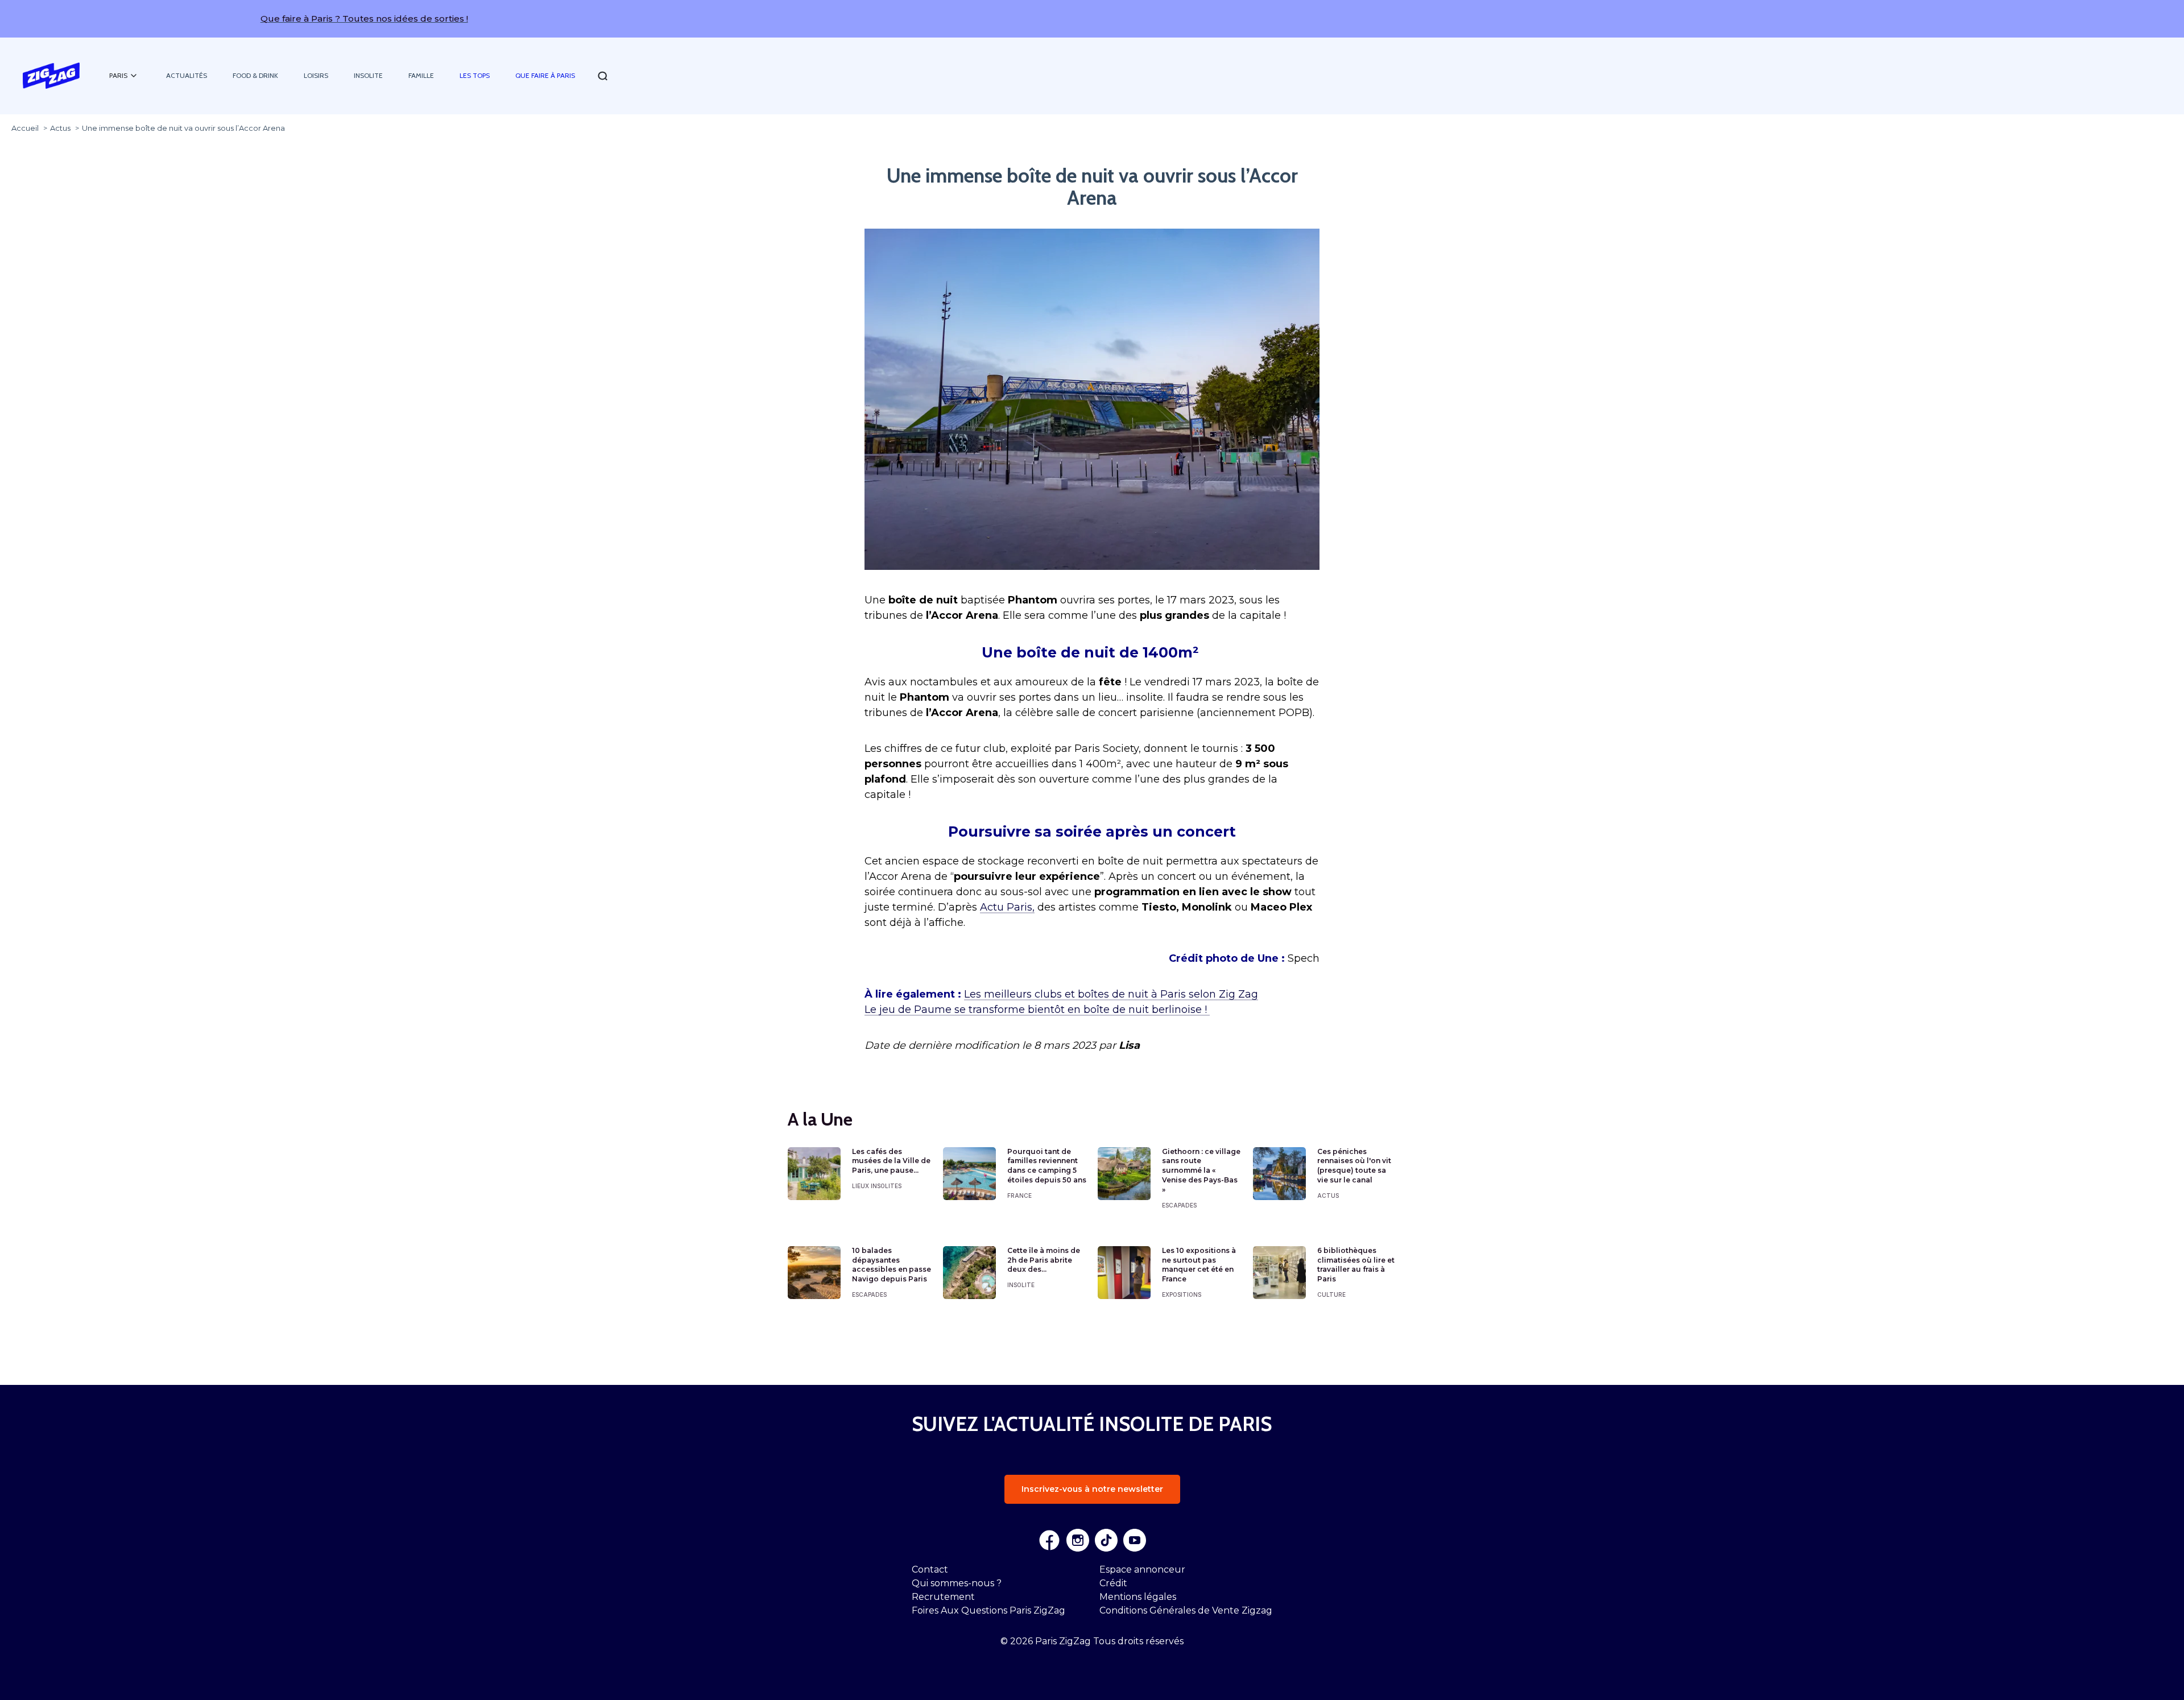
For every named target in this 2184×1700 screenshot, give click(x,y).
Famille (421, 75)
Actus (1328, 1196)
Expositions (1182, 1294)
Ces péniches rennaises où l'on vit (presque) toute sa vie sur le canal (1354, 1166)
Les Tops (475, 75)
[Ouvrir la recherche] (603, 76)
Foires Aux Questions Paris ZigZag (988, 1610)
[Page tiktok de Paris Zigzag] (1106, 1540)
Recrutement (943, 1597)
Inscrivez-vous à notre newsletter (1092, 1489)
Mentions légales (1138, 1597)
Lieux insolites (877, 1186)
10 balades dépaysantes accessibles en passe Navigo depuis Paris (892, 1265)
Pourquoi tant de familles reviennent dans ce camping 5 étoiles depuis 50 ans (1047, 1166)
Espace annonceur (1142, 1569)
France (1019, 1196)
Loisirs (316, 75)
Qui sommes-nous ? (957, 1583)
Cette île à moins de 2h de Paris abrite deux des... (1044, 1260)
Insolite (368, 75)
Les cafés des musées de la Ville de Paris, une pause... (891, 1161)
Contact (930, 1569)
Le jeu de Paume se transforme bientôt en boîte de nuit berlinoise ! (1037, 1010)
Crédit (1113, 1583)
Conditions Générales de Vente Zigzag (1186, 1610)
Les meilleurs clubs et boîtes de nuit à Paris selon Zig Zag (1111, 994)
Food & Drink (255, 75)
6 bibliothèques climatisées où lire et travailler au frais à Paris (1356, 1265)
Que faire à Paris (545, 75)
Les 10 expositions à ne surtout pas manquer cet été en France (1199, 1265)
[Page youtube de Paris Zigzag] (1135, 1540)
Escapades (1179, 1205)
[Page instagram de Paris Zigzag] (1078, 1540)
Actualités (187, 75)
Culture (1331, 1294)
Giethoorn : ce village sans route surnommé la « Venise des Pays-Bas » (1201, 1170)
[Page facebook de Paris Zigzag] (1049, 1540)
